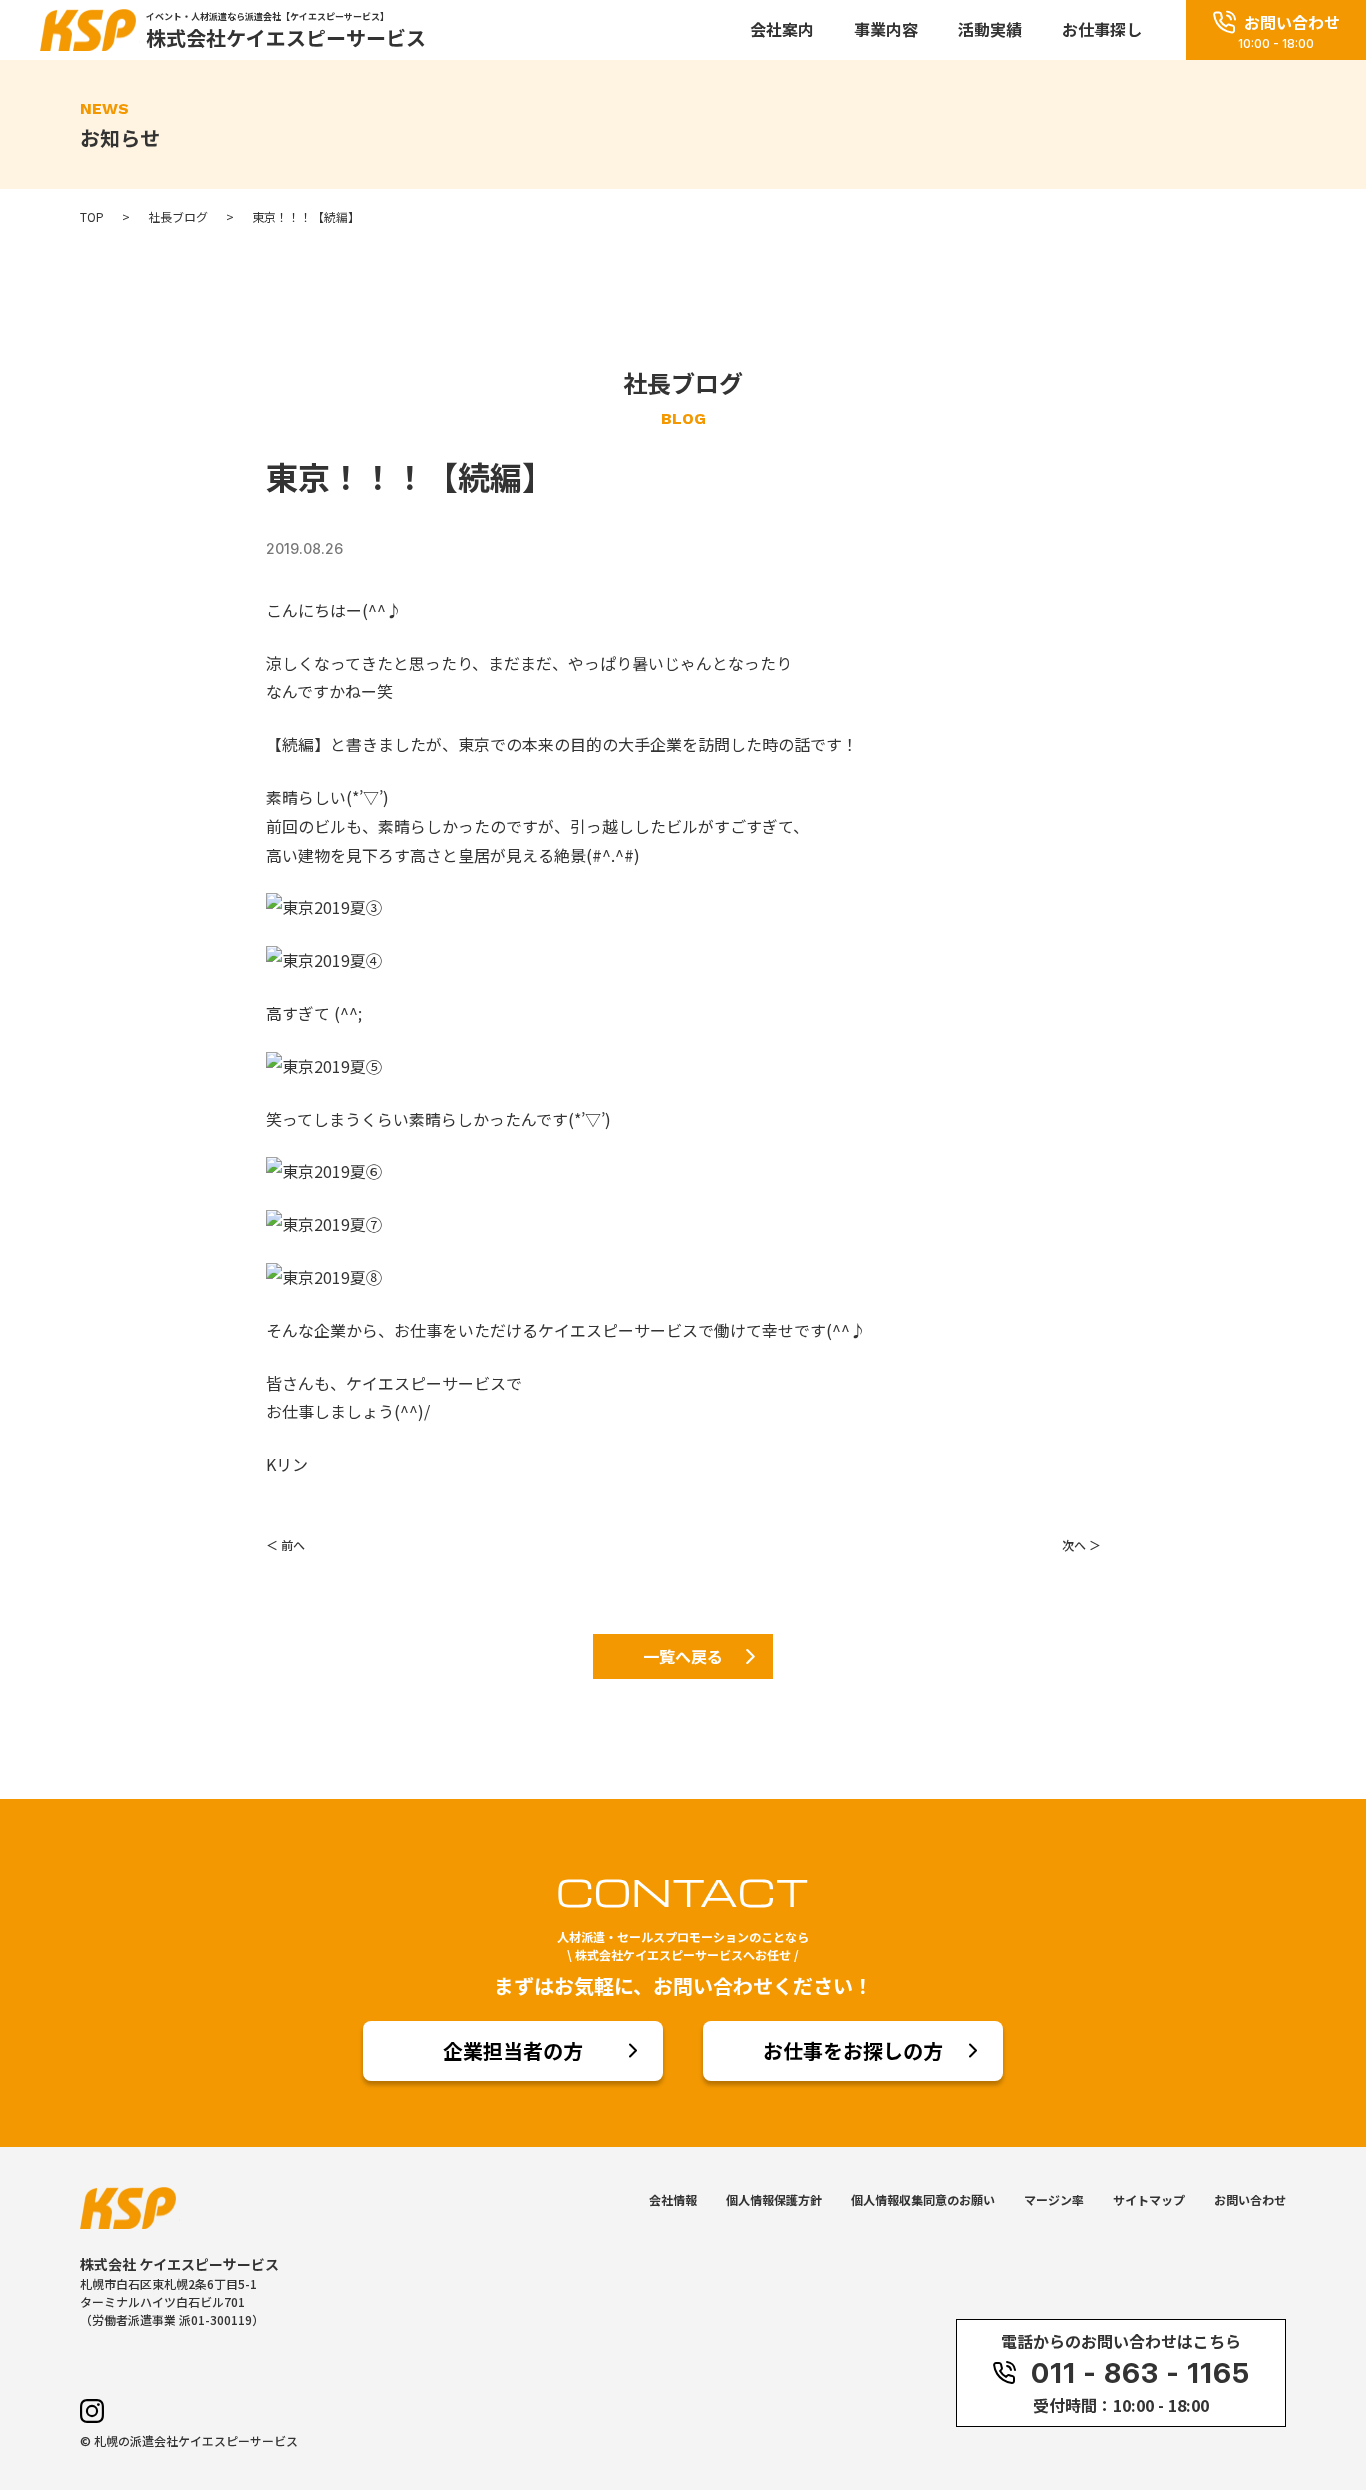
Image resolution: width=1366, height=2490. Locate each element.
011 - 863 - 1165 (1140, 2373)
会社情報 (673, 2199)
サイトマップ (1149, 2199)
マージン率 (1054, 2199)
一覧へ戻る (683, 1656)
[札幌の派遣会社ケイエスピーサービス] (90, 43)
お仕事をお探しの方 (853, 2050)
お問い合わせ (1250, 2199)
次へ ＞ (1081, 1544)
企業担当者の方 (513, 2050)
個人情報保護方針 (774, 2199)
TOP (92, 217)
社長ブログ (178, 217)
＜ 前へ (285, 1544)
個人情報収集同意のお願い (923, 2199)
